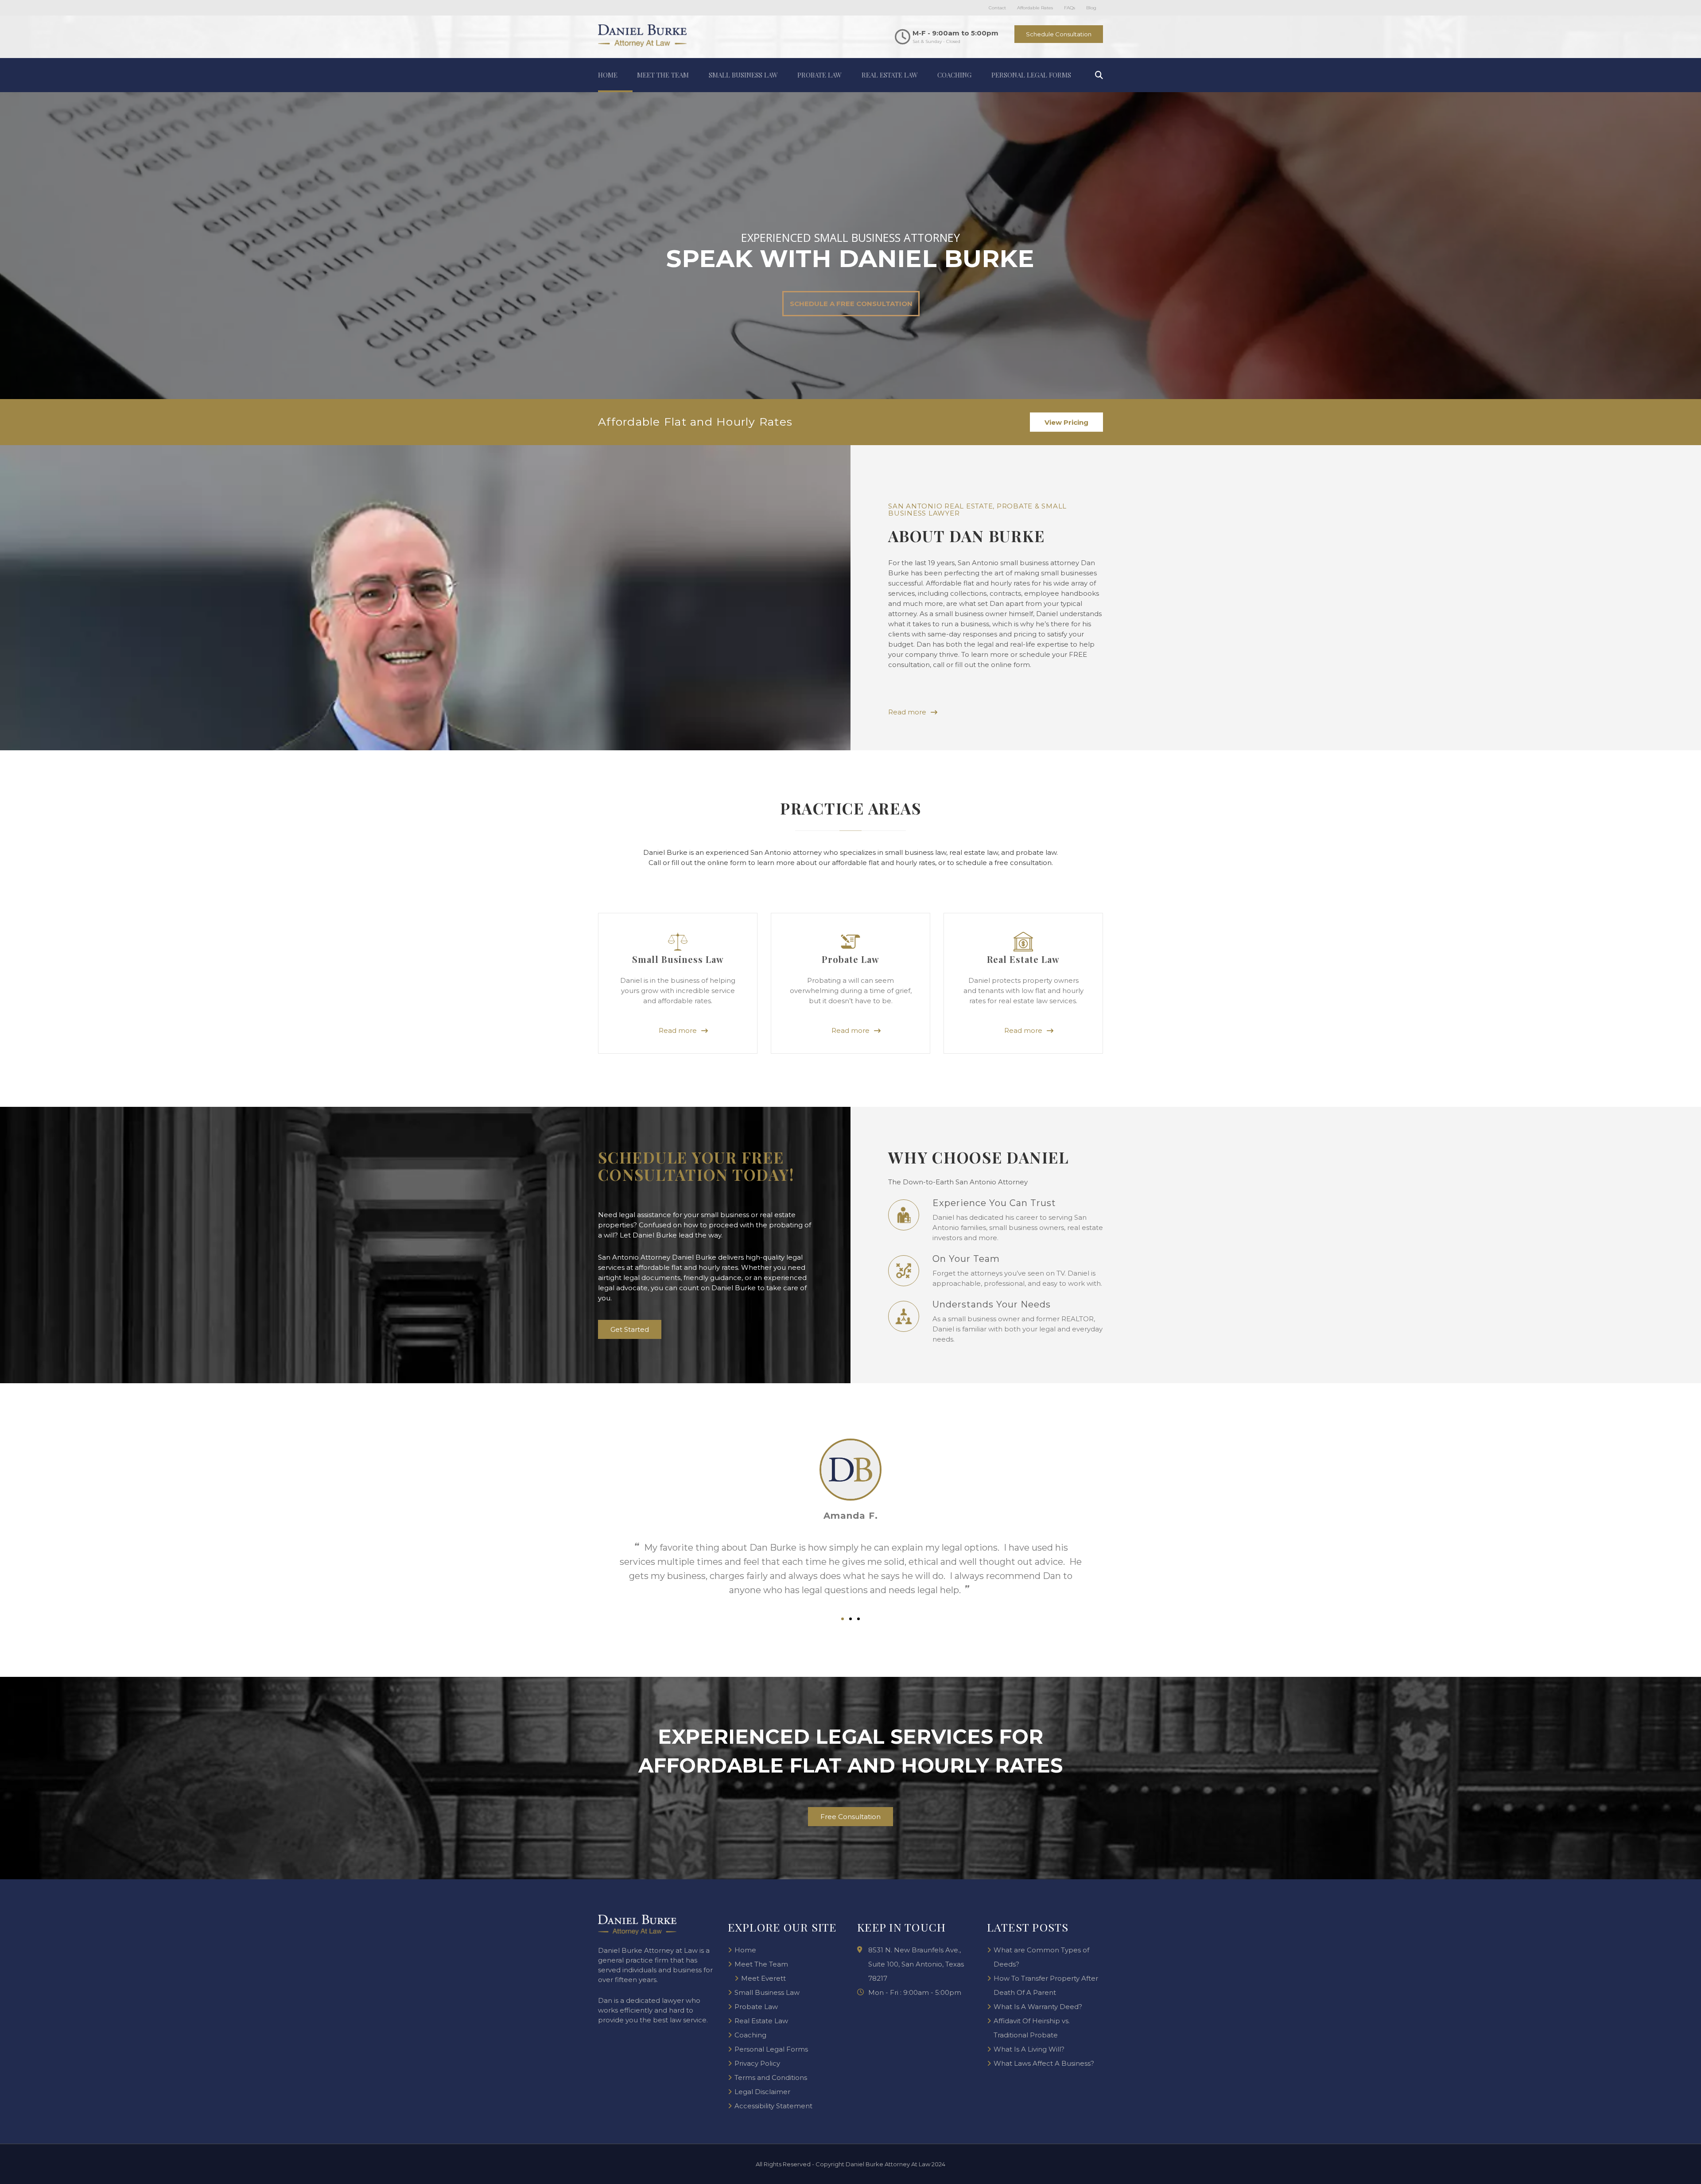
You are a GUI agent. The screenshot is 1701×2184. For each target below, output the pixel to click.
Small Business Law (743, 75)
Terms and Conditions (771, 2077)
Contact (997, 8)
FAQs (1070, 8)
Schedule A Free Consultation (851, 304)
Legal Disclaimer (762, 2092)
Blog (1091, 8)
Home (608, 75)
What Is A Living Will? (1029, 2049)
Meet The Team (663, 75)
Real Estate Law (890, 75)
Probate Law (819, 75)
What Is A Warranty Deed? (1038, 2007)
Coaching (954, 75)
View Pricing (1066, 422)
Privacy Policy (757, 2063)
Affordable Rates (1035, 8)
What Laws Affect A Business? (1044, 2063)
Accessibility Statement (773, 2106)
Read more (678, 1031)
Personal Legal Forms (1031, 75)
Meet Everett (763, 1978)
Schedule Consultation (1059, 34)
